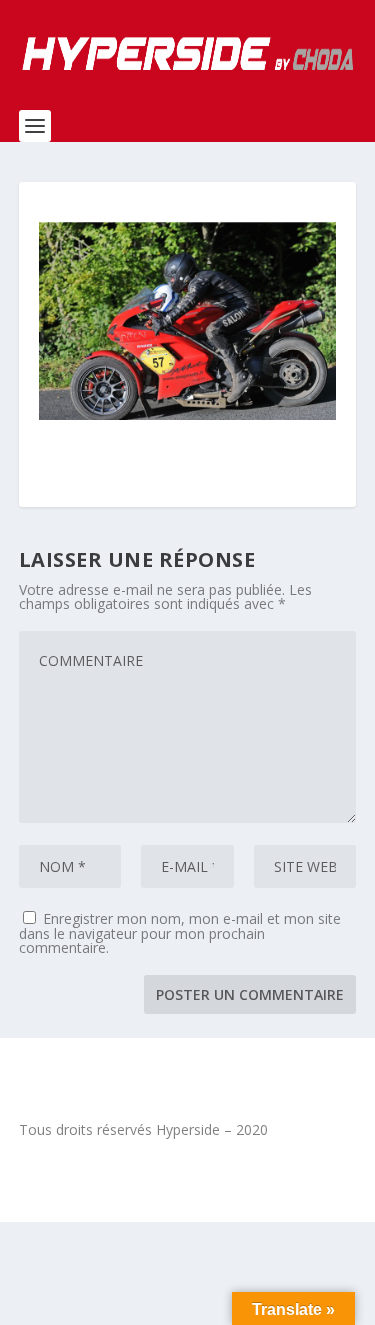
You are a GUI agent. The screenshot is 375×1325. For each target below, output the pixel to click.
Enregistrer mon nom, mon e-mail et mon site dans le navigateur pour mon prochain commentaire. (180, 933)
